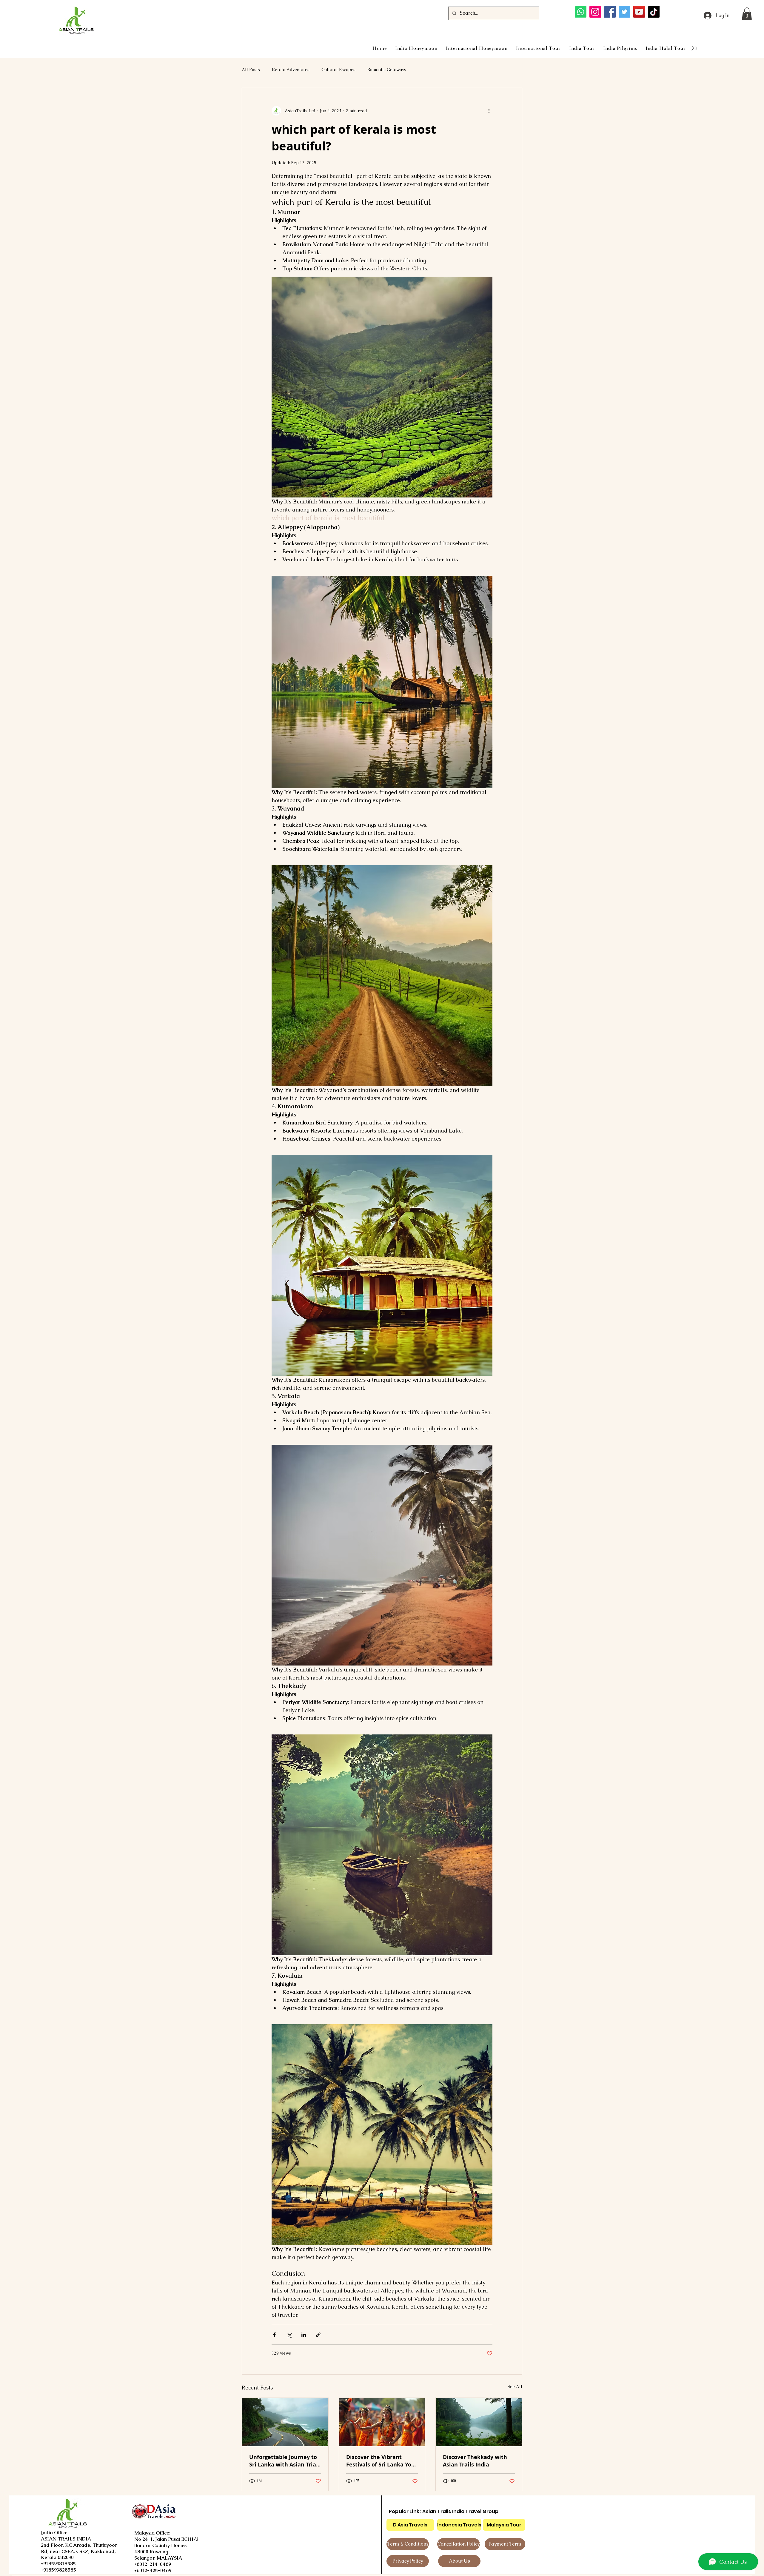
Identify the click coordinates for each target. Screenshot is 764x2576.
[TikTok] (654, 12)
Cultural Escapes (338, 70)
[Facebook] (610, 12)
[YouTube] (639, 12)
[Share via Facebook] (274, 2335)
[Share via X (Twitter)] (289, 2335)
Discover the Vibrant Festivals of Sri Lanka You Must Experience (381, 2461)
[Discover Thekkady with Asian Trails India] (479, 2422)
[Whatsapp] (581, 12)
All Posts (251, 70)
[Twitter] (624, 12)
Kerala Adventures (291, 70)
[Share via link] (318, 2335)
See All (515, 2387)
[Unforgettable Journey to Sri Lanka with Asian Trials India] (285, 2422)
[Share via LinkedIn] (304, 2335)
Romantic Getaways (387, 70)
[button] (747, 14)
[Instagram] (595, 12)
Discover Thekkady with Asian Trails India (475, 2461)
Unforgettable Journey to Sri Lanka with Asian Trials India (285, 2461)
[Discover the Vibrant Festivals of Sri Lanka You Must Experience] (382, 2422)
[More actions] (489, 111)
